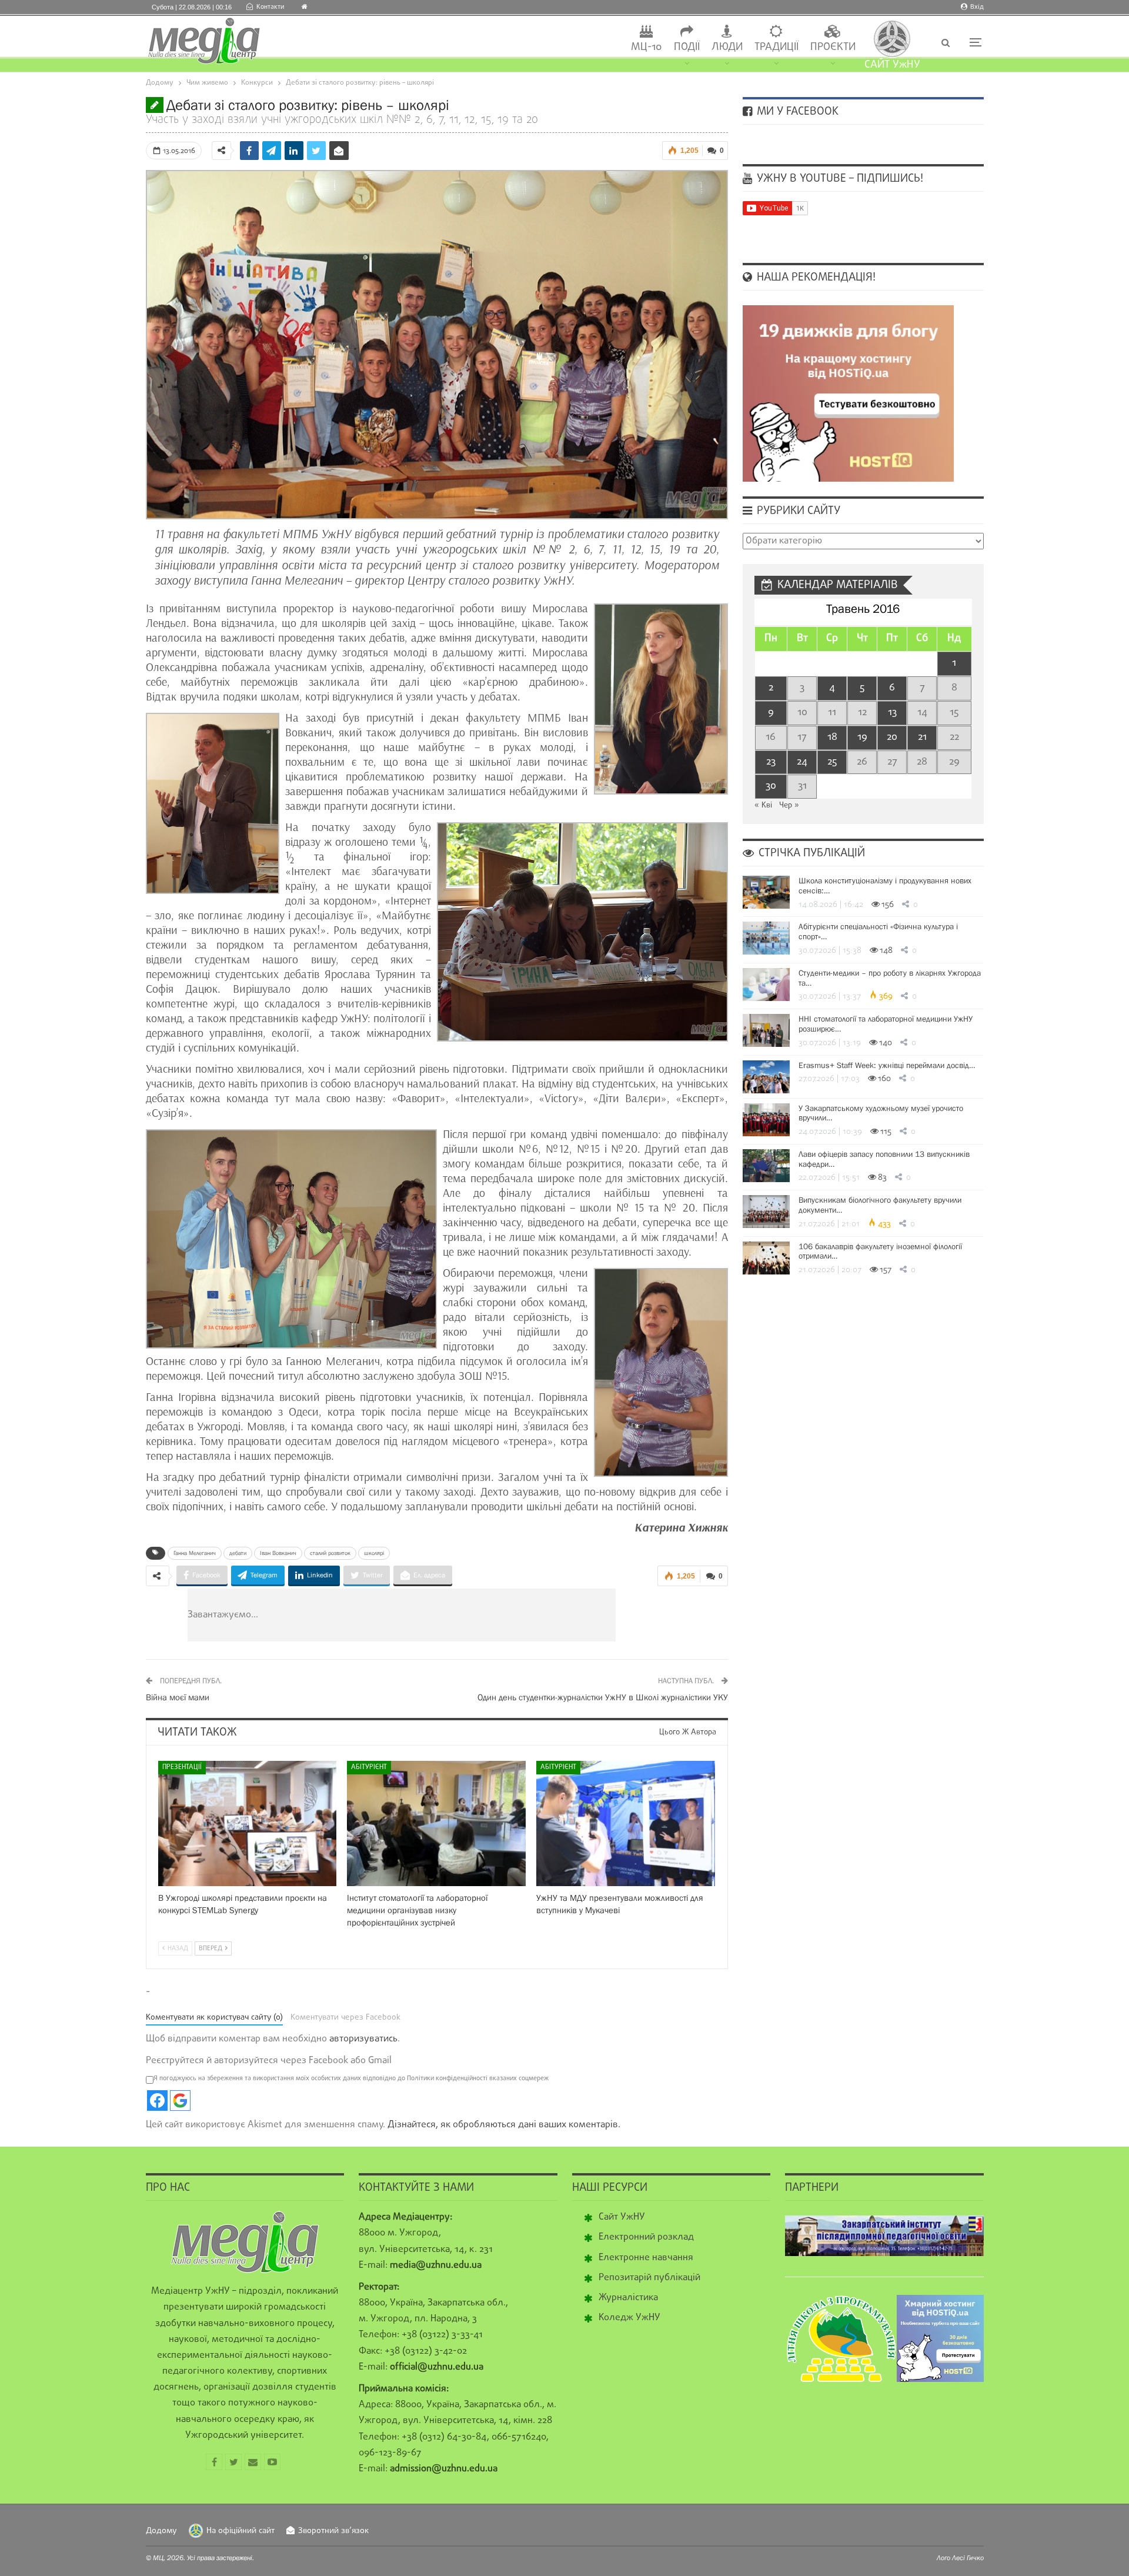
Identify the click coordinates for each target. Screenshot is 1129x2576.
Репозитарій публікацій (649, 2278)
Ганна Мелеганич (195, 1553)
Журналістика (628, 2298)
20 (892, 737)
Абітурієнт (369, 1767)
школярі (374, 1553)
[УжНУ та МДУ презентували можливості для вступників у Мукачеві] (626, 1823)
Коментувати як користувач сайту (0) (214, 2018)
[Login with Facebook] (157, 2100)
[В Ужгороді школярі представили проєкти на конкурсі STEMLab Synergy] (248, 1823)
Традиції (776, 47)
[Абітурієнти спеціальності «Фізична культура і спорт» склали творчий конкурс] (766, 938)
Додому (161, 2531)
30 (771, 786)
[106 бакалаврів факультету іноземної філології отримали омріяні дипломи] (766, 1258)
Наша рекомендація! (815, 278)
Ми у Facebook (796, 112)
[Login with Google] (180, 2100)
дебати (238, 1553)
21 (922, 737)
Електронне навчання (646, 2258)
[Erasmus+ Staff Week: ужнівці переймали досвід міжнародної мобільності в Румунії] (766, 1077)
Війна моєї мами (178, 1697)
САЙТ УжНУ (892, 65)
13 (892, 713)
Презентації (182, 1767)
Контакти (270, 7)
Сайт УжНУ (622, 2217)
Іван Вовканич (278, 1553)
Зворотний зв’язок (333, 2531)
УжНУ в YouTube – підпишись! (839, 179)
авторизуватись (363, 2039)
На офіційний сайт (241, 2531)
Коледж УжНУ (629, 2318)
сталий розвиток (330, 1553)
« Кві (763, 805)
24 (802, 762)
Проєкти (833, 47)
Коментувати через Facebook (345, 2018)
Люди (727, 47)
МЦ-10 (647, 47)
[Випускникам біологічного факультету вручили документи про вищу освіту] (766, 1212)
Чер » (789, 805)
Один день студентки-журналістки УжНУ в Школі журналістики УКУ (603, 1697)
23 (771, 762)
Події (687, 47)
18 (832, 737)
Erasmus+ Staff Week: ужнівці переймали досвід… (887, 1065)
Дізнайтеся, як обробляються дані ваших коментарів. (504, 2125)
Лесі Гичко (968, 2558)
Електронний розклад (646, 2237)
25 (832, 762)
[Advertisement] (472, 1615)
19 (862, 737)
